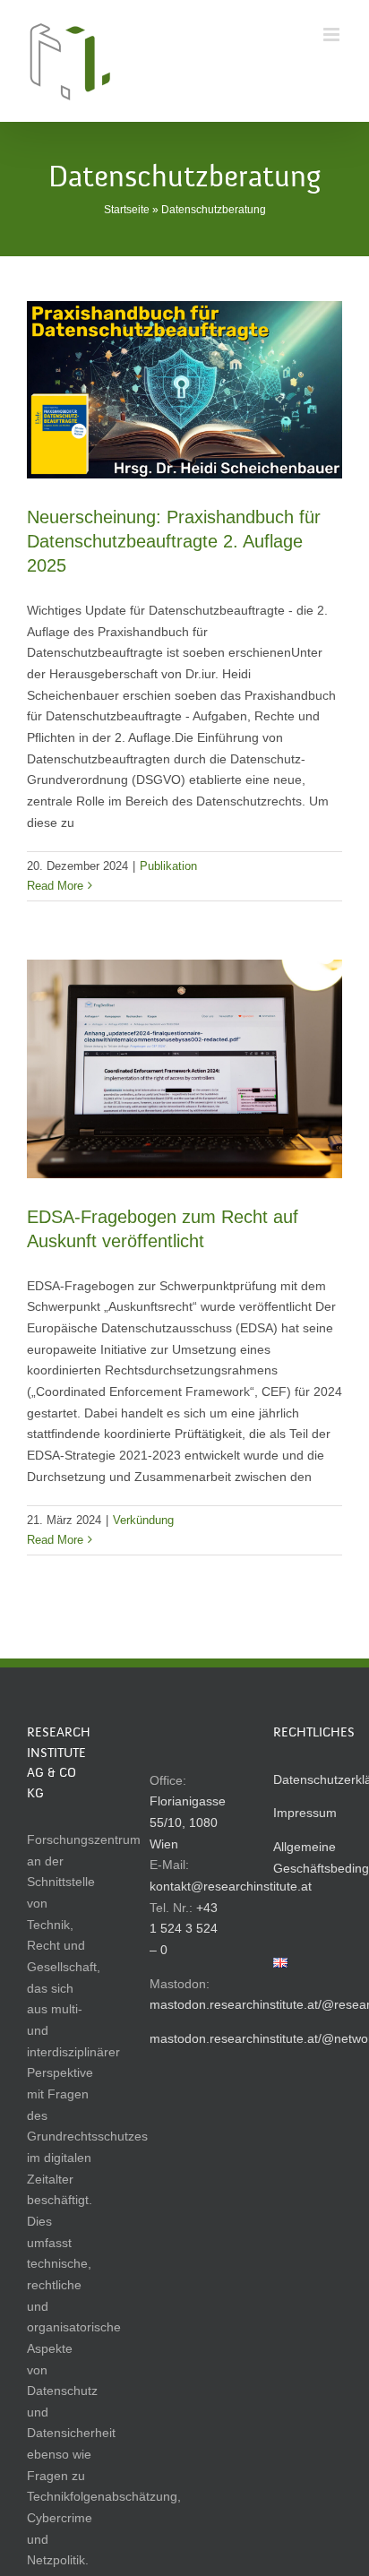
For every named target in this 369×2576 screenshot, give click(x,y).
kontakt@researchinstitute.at (231, 1886)
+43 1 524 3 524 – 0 (184, 1929)
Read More (55, 886)
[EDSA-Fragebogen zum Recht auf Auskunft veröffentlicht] (184, 1068)
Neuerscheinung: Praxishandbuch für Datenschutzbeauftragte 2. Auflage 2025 (174, 541)
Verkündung (143, 1520)
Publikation (168, 866)
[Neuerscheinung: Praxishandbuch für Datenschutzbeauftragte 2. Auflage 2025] (184, 390)
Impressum (305, 1813)
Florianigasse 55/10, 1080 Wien (188, 1822)
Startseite (127, 210)
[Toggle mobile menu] (333, 34)
